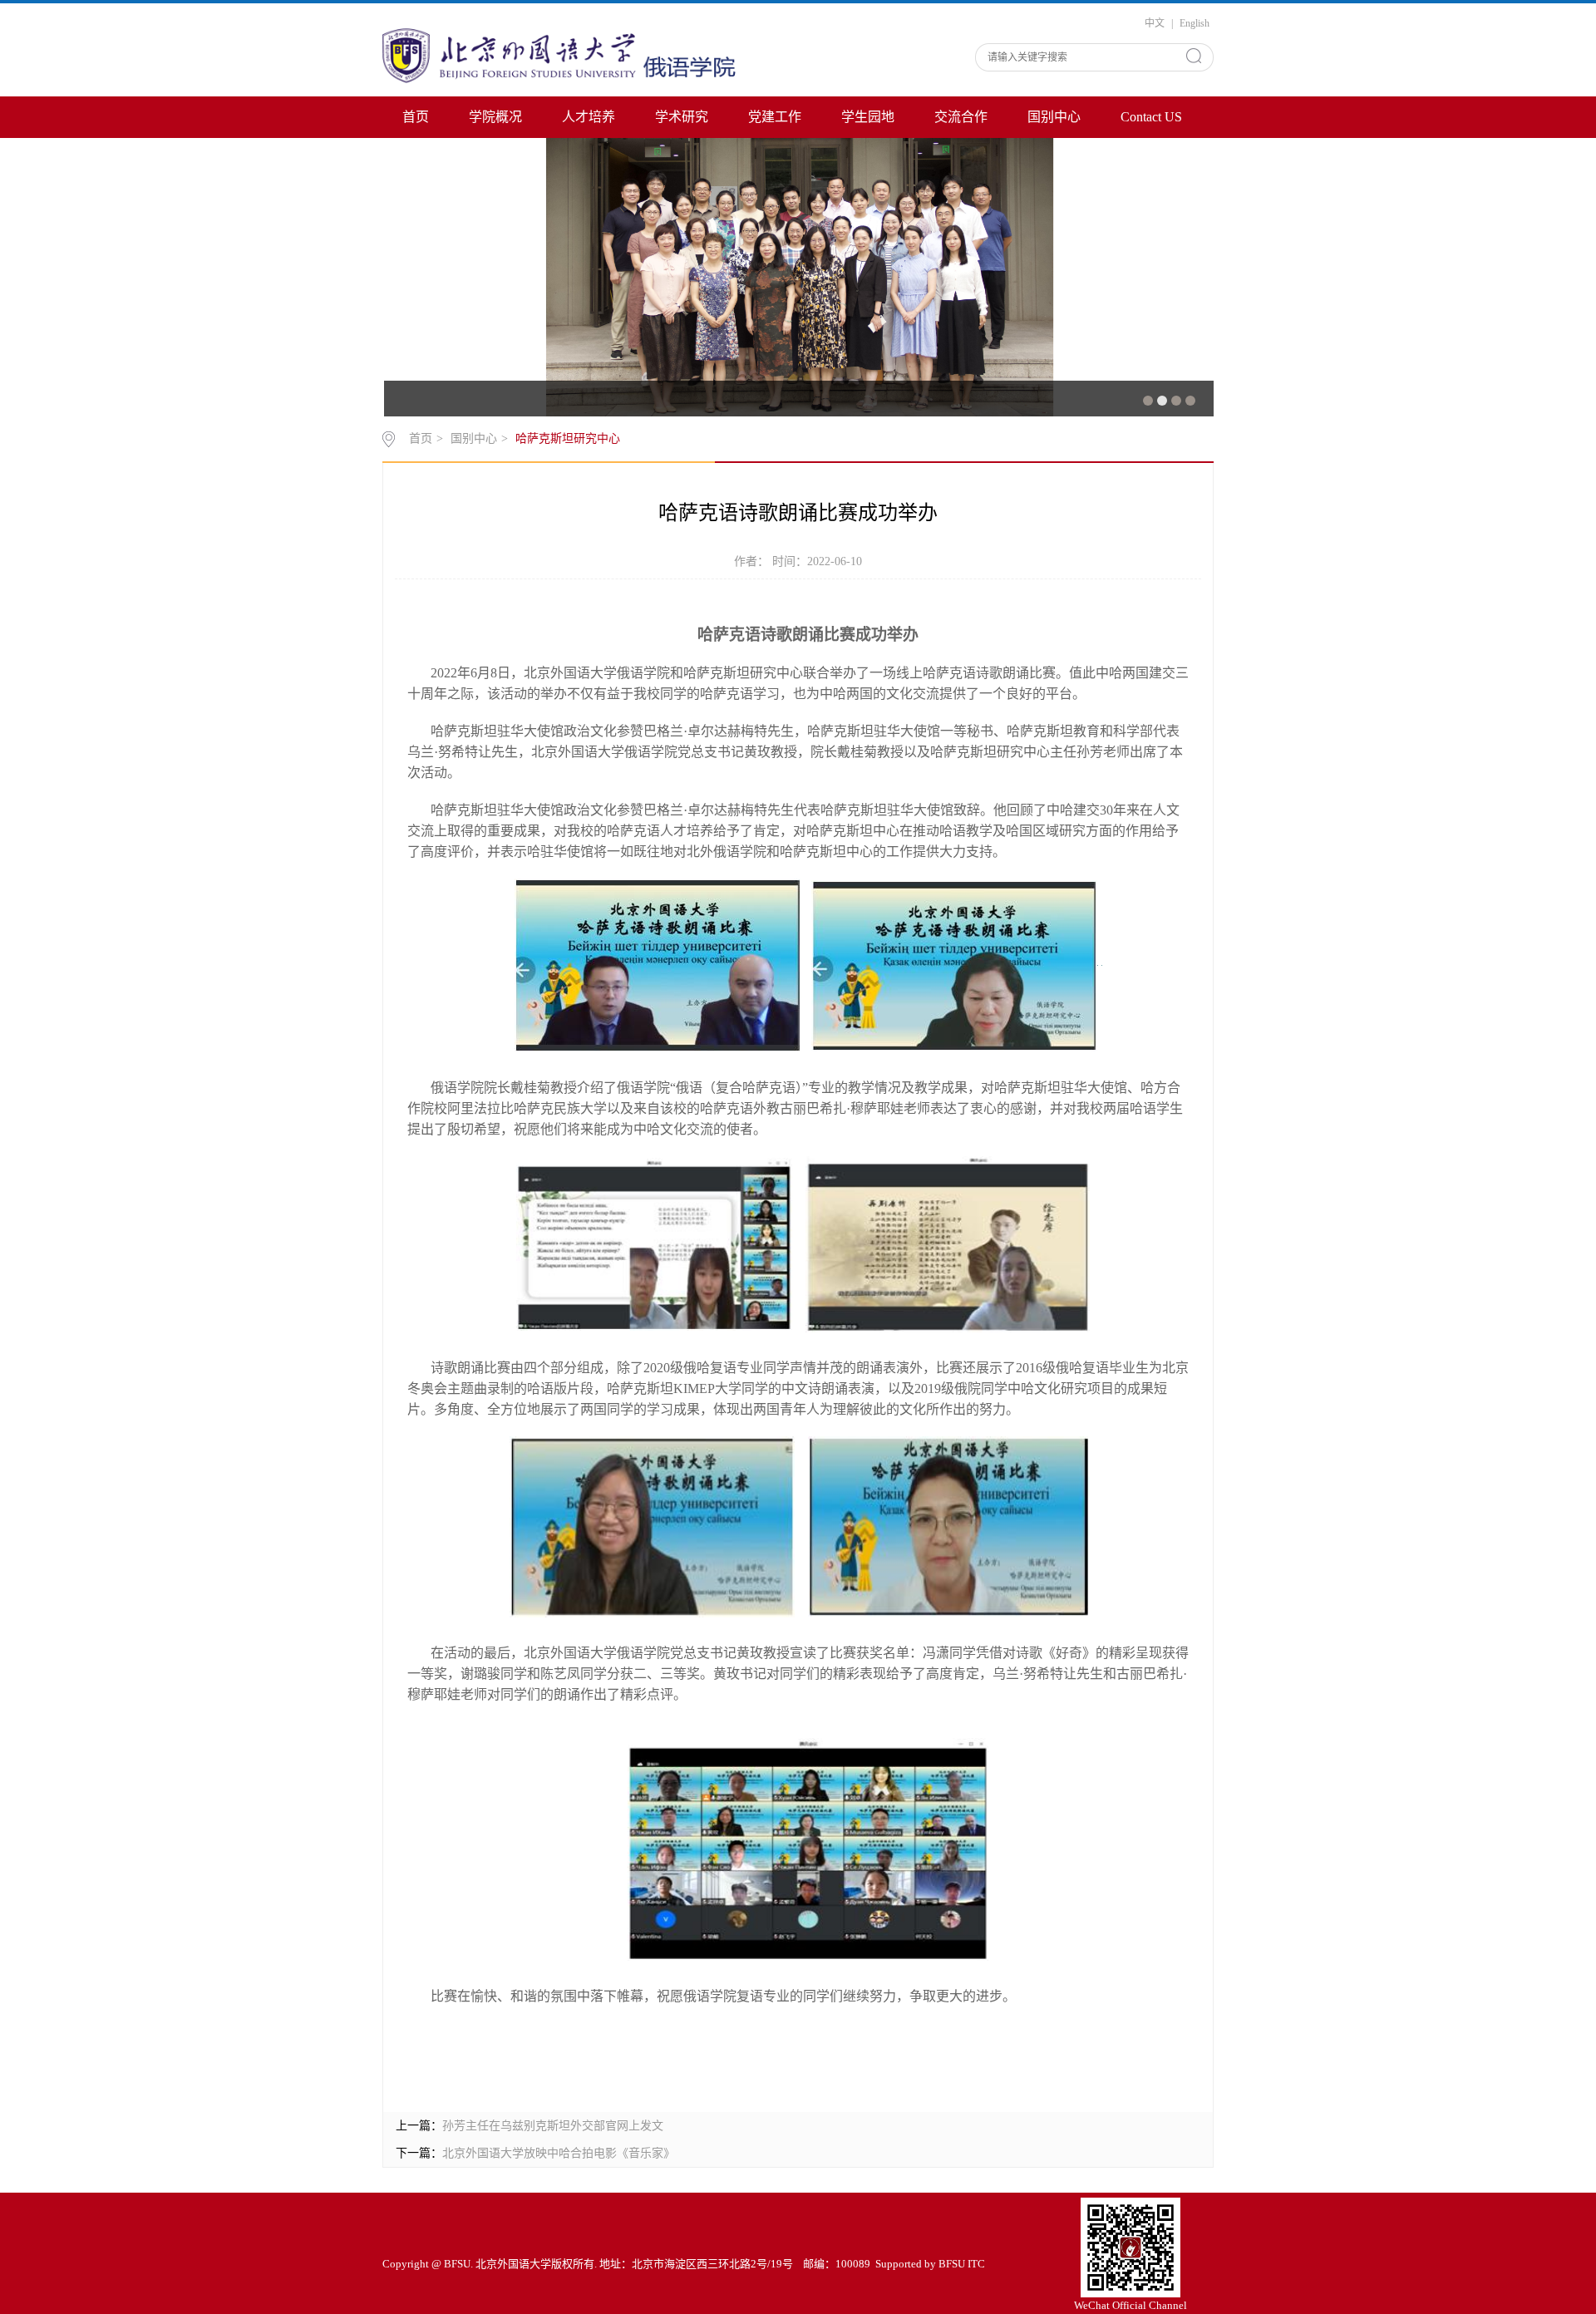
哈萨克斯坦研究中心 (568, 438)
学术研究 (682, 117)
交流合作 (961, 117)
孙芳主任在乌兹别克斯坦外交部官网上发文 (553, 2126)
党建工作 (775, 117)
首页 (416, 117)
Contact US (1151, 117)
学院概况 (495, 117)
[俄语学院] (563, 54)
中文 (1155, 23)
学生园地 (868, 117)
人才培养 (589, 117)
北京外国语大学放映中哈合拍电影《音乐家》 (559, 2153)
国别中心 (1054, 117)
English (1195, 23)
